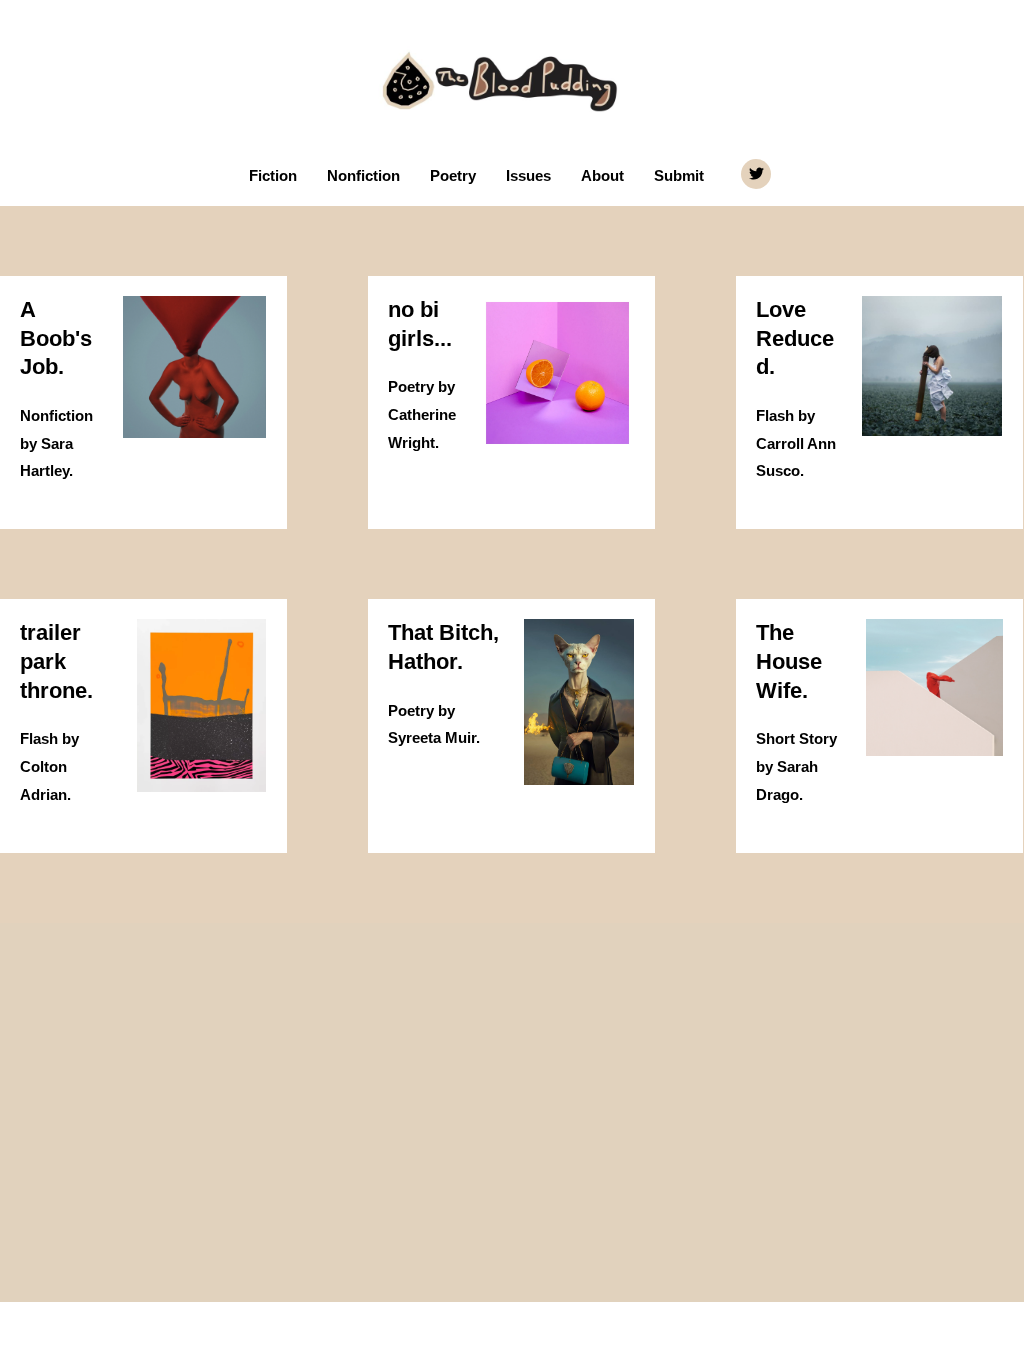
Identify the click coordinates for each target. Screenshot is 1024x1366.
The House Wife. (789, 661)
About (602, 175)
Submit (679, 175)
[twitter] (758, 174)
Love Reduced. (795, 338)
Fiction (273, 175)
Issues (528, 175)
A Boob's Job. (56, 338)
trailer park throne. (56, 661)
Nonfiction (363, 175)
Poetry (453, 175)
